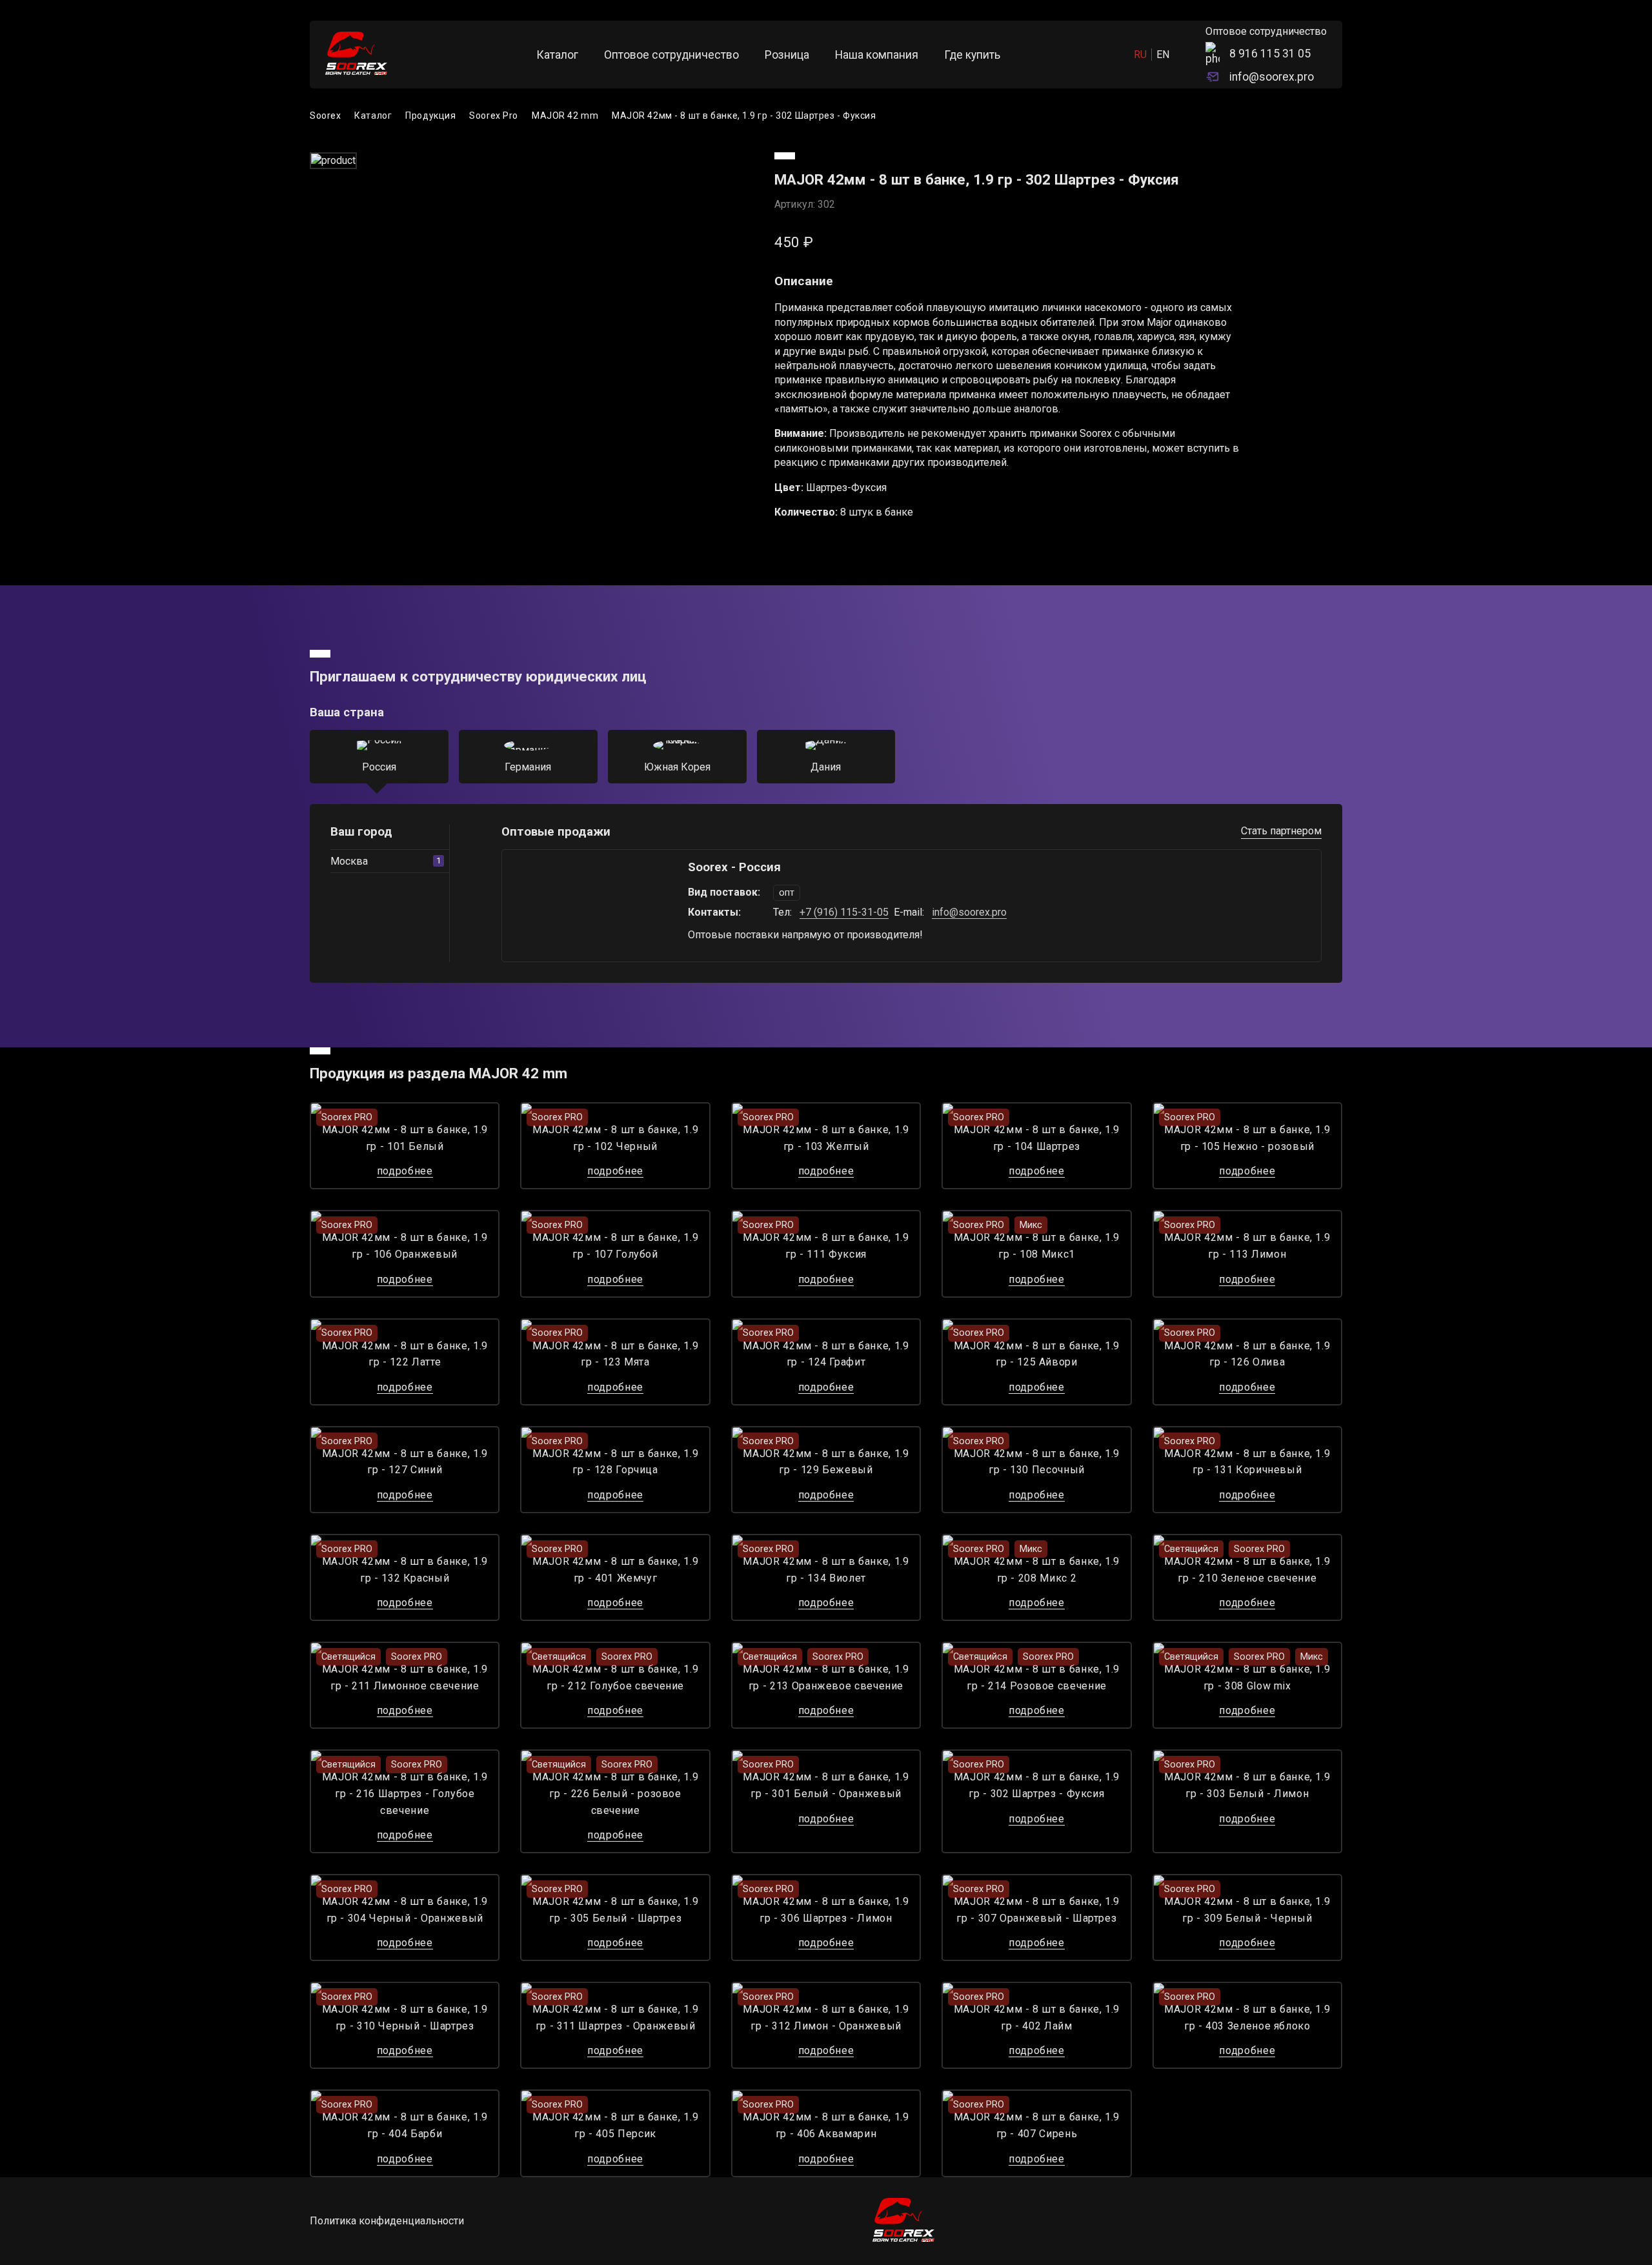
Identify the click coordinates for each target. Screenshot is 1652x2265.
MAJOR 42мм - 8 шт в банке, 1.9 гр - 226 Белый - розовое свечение (615, 1793)
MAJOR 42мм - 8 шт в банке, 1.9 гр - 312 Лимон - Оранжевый (826, 2018)
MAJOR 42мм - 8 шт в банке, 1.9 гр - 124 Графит (826, 1354)
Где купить (972, 55)
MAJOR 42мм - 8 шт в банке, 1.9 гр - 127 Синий (405, 1462)
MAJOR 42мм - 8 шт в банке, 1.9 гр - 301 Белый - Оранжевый (826, 1785)
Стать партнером (1281, 831)
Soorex (325, 116)
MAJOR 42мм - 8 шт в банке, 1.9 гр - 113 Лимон (1247, 1246)
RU (1140, 55)
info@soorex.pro (1272, 77)
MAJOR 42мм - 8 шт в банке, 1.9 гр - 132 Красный (405, 1570)
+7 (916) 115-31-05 (844, 912)
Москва (386, 861)
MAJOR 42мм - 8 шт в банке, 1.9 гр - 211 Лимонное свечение (405, 1677)
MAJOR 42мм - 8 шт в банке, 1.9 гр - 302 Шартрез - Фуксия (744, 116)
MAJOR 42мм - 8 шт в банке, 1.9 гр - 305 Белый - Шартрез (615, 1910)
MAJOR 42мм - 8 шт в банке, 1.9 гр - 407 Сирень (1037, 2125)
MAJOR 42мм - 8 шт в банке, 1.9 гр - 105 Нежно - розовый (1247, 1138)
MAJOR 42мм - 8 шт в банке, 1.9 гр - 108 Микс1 (1037, 1246)
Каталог (557, 55)
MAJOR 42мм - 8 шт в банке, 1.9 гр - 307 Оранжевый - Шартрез (1037, 1910)
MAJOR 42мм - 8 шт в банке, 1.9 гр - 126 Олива (1247, 1354)
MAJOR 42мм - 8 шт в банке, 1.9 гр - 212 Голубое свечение (615, 1677)
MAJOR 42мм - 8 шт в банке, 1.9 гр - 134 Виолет (826, 1570)
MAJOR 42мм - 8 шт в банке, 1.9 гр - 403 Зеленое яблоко (1247, 2018)
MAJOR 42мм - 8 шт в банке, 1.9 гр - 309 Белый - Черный (1247, 1910)
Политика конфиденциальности (387, 2221)
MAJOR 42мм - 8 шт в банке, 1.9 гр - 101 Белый (405, 1138)
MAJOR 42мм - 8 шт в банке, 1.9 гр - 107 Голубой (615, 1246)
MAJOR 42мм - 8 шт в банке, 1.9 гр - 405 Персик (615, 2125)
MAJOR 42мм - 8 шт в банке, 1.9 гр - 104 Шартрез (1037, 1138)
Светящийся (1191, 1549)
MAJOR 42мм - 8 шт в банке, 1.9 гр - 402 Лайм (1037, 2018)
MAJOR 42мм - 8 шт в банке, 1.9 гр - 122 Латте (405, 1354)
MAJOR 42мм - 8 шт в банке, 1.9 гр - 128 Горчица (615, 1462)
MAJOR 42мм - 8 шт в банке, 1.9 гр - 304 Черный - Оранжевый (405, 1910)
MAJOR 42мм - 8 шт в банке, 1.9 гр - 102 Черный (615, 1138)
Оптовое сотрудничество (671, 55)
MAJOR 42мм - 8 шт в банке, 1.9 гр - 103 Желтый (826, 1138)
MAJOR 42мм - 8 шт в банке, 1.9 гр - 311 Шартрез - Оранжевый (615, 2018)
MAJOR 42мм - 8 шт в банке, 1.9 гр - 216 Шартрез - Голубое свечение (405, 1793)
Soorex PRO (347, 1117)
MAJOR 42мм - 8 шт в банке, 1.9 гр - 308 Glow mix (1247, 1677)
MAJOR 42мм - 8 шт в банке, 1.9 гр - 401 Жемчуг (615, 1570)
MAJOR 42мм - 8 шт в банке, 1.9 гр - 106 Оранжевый (405, 1246)
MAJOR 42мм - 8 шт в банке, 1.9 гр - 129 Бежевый (826, 1462)
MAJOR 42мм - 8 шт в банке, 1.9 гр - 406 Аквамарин (826, 2125)
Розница (787, 55)
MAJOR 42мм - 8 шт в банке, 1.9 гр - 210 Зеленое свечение (1247, 1570)
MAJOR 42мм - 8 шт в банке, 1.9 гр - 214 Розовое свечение (1037, 1677)
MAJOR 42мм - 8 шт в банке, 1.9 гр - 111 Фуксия (826, 1246)
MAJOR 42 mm (565, 116)
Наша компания (877, 55)
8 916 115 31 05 (1270, 54)
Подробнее (405, 1171)
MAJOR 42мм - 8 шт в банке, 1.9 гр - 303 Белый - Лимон (1247, 1785)
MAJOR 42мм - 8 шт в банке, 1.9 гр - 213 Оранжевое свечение (826, 1677)
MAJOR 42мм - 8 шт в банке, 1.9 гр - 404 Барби (405, 2125)
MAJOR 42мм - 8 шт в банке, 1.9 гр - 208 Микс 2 (1037, 1570)
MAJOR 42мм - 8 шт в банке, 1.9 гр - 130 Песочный (1037, 1462)
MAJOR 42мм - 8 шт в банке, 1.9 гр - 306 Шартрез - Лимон (826, 1910)
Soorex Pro (494, 116)
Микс (1031, 1225)
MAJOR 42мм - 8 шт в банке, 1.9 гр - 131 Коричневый (1247, 1462)
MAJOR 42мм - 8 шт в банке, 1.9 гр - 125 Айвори (1037, 1354)
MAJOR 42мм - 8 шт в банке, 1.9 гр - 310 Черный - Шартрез (405, 2018)
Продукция (430, 116)
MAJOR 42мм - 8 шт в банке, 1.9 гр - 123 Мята (615, 1354)
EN (1163, 55)
